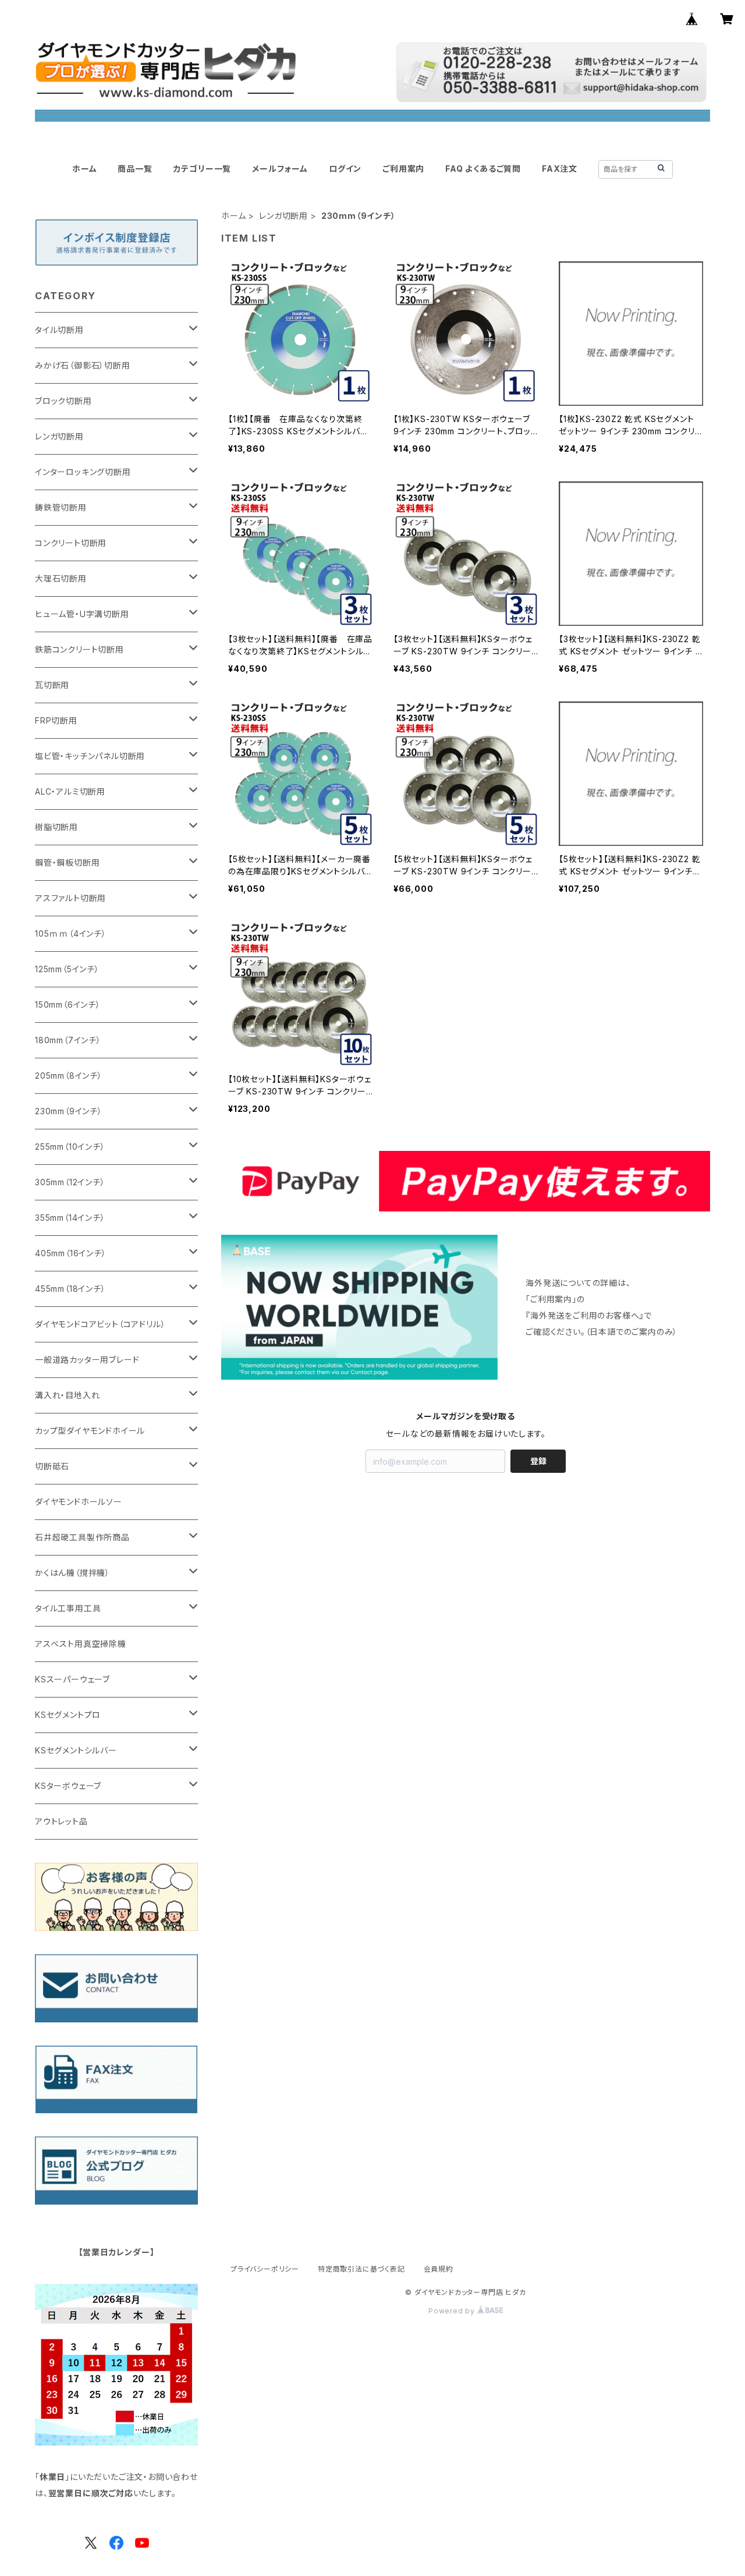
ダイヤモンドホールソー (79, 1502)
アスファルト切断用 (70, 898)
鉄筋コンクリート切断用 (79, 649)
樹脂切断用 (56, 827)
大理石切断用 (61, 578)
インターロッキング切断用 (83, 472)
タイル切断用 (59, 330)
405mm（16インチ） (71, 1253)
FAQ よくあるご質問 (483, 169)
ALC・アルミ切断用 (70, 791)
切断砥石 (52, 1466)
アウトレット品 (61, 1821)
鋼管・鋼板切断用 (67, 862)
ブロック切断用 (63, 401)
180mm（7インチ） (68, 1040)
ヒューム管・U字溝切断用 (82, 614)
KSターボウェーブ (68, 1786)
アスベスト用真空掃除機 (81, 1644)
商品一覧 (135, 169)
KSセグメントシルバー (76, 1750)
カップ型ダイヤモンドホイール (90, 1431)
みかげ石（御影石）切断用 (83, 365)
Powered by (453, 2311)
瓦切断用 (52, 685)
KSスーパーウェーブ (72, 1679)
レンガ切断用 (283, 216)
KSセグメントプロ (68, 1715)
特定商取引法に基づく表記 (361, 2269)
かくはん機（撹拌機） (72, 1573)
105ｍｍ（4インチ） (71, 933)
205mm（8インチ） (69, 1076)
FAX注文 (560, 169)
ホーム (84, 169)
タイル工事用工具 (68, 1608)
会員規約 (439, 2269)
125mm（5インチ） (67, 969)
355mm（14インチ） (70, 1218)
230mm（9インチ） (69, 1111)
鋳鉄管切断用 (61, 507)
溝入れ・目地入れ (67, 1395)
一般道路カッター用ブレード (87, 1360)
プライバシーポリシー (265, 2269)
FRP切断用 (56, 720)
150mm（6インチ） (68, 1004)
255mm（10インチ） (70, 1147)
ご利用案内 (403, 169)
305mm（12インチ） (70, 1182)
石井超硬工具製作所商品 (82, 1537)
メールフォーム (280, 169)
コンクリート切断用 (71, 543)
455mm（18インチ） (70, 1289)
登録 (538, 1461)
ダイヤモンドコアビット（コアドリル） (100, 1324)
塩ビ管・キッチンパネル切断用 (90, 756)
